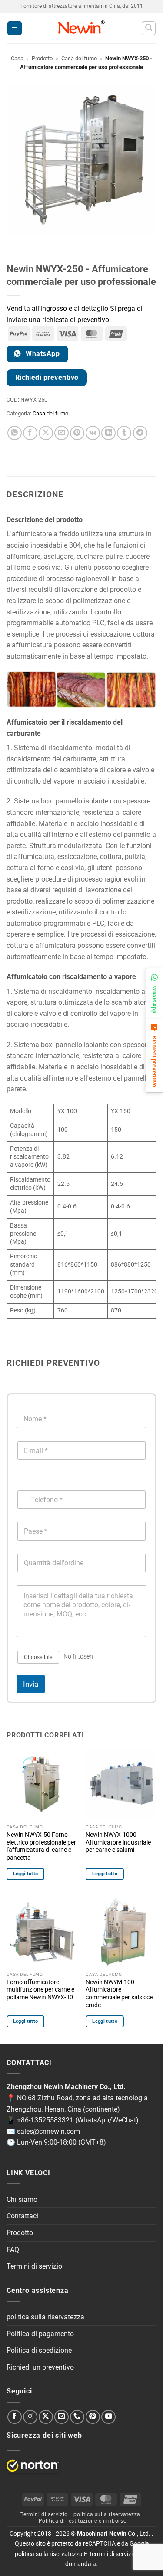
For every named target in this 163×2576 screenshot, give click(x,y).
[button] (15, 28)
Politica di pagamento (40, 2334)
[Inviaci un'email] (62, 2417)
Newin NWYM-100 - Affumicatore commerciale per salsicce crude (119, 1993)
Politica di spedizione (39, 2350)
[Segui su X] (46, 2417)
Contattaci (22, 2216)
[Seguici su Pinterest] (93, 2417)
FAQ (13, 2250)
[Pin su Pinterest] (77, 433)
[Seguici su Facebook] (15, 2417)
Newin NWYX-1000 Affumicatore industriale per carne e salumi (118, 1842)
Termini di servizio (34, 2266)
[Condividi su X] (46, 433)
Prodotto (42, 58)
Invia (31, 1684)
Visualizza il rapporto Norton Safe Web (33, 2466)
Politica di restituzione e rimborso (83, 2521)
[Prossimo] (39, 243)
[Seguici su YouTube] (108, 2417)
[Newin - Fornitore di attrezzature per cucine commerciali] (81, 28)
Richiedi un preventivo (40, 2367)
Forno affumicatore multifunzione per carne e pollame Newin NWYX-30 (40, 1990)
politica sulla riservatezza (45, 2317)
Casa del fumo (79, 58)
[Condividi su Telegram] (140, 433)
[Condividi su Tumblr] (124, 433)
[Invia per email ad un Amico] (62, 433)
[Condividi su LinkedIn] (108, 433)
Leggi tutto (26, 1874)
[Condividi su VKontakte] (93, 433)
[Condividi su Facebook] (30, 433)
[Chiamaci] (77, 2417)
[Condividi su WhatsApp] (15, 433)
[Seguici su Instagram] (30, 2417)
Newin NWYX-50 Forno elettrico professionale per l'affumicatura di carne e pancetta (41, 1846)
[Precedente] (15, 243)
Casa (17, 58)
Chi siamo (22, 2199)
